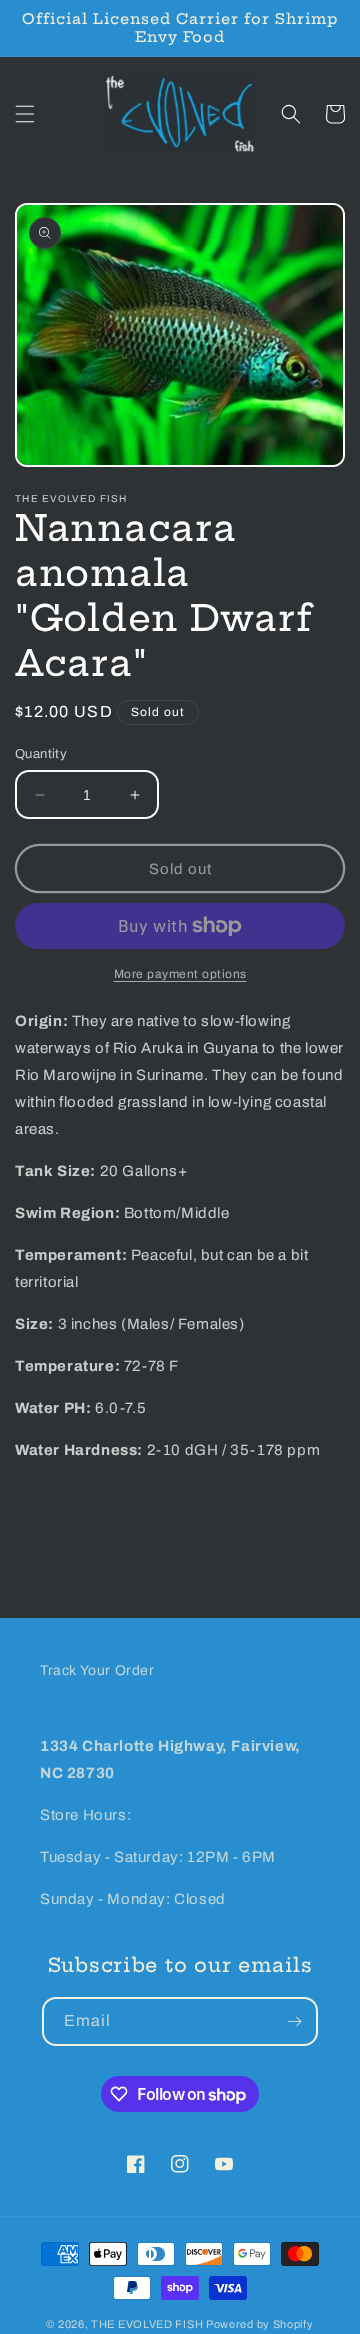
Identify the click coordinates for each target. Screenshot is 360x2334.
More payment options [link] (180, 974)
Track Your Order (97, 1670)
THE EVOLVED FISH (147, 2324)
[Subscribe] (294, 2021)
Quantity (41, 754)
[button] (25, 114)
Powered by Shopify (260, 2324)
